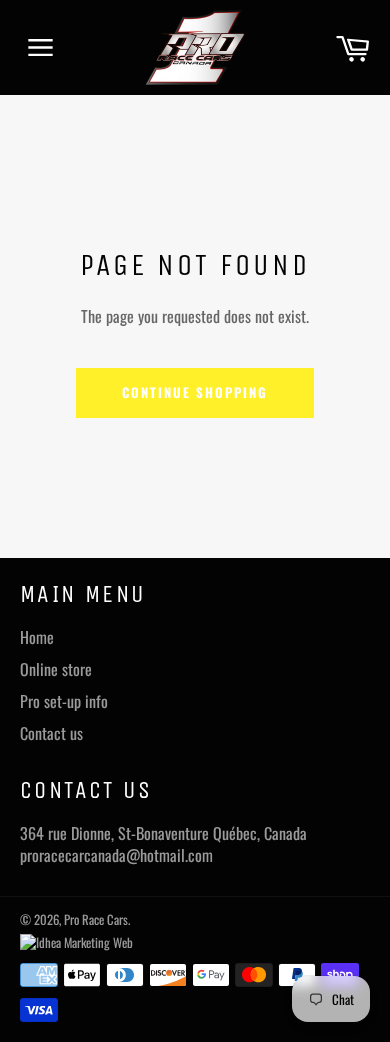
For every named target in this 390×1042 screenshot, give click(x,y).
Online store (56, 669)
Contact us (51, 733)
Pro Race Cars (96, 919)
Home (37, 637)
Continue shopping (194, 392)
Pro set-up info (64, 701)
